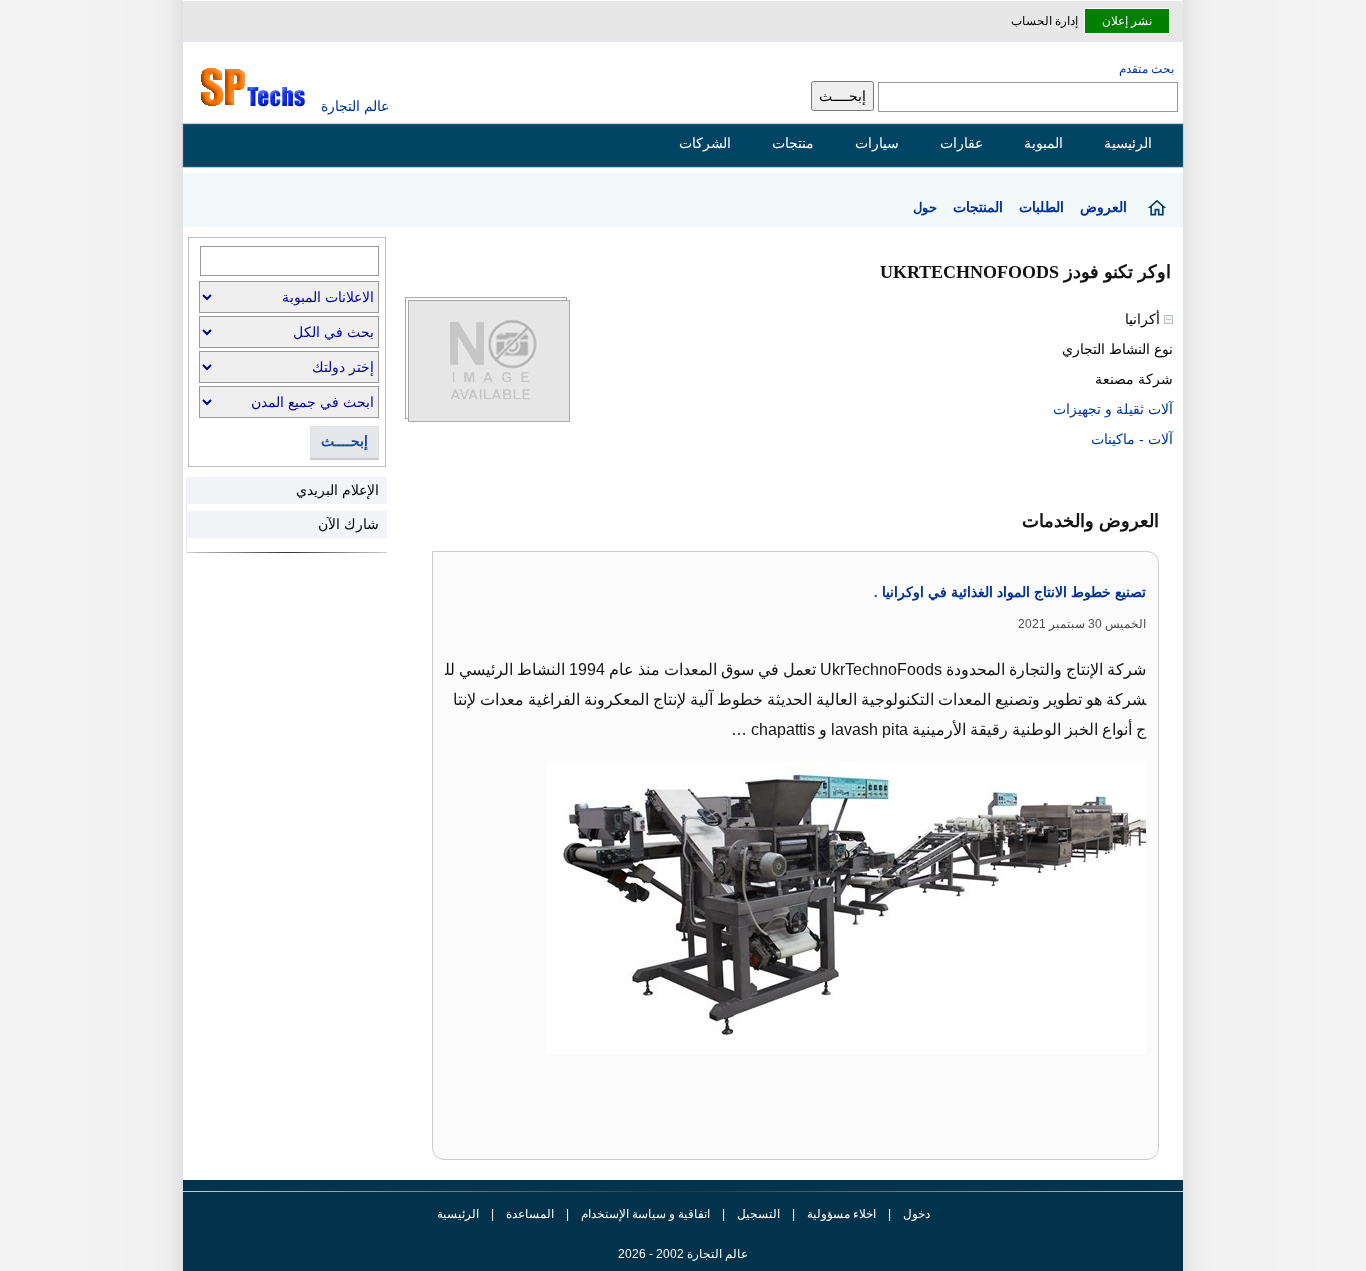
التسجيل (758, 1214)
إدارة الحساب (1044, 21)
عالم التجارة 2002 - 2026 (683, 1254)
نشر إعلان (1127, 21)
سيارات (877, 143)
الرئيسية (1128, 143)
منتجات (793, 143)
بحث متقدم (1146, 69)
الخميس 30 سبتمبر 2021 (1082, 624)
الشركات (705, 143)
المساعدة (530, 1214)
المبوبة (1043, 143)
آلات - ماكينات (1132, 439)
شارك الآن (348, 524)
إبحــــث (344, 441)
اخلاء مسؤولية (841, 1214)
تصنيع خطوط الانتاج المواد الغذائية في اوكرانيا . (1010, 592)
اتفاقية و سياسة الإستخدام (644, 1214)
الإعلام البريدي (337, 490)
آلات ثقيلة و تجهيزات (1113, 409)
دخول (916, 1214)
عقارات (961, 143)
